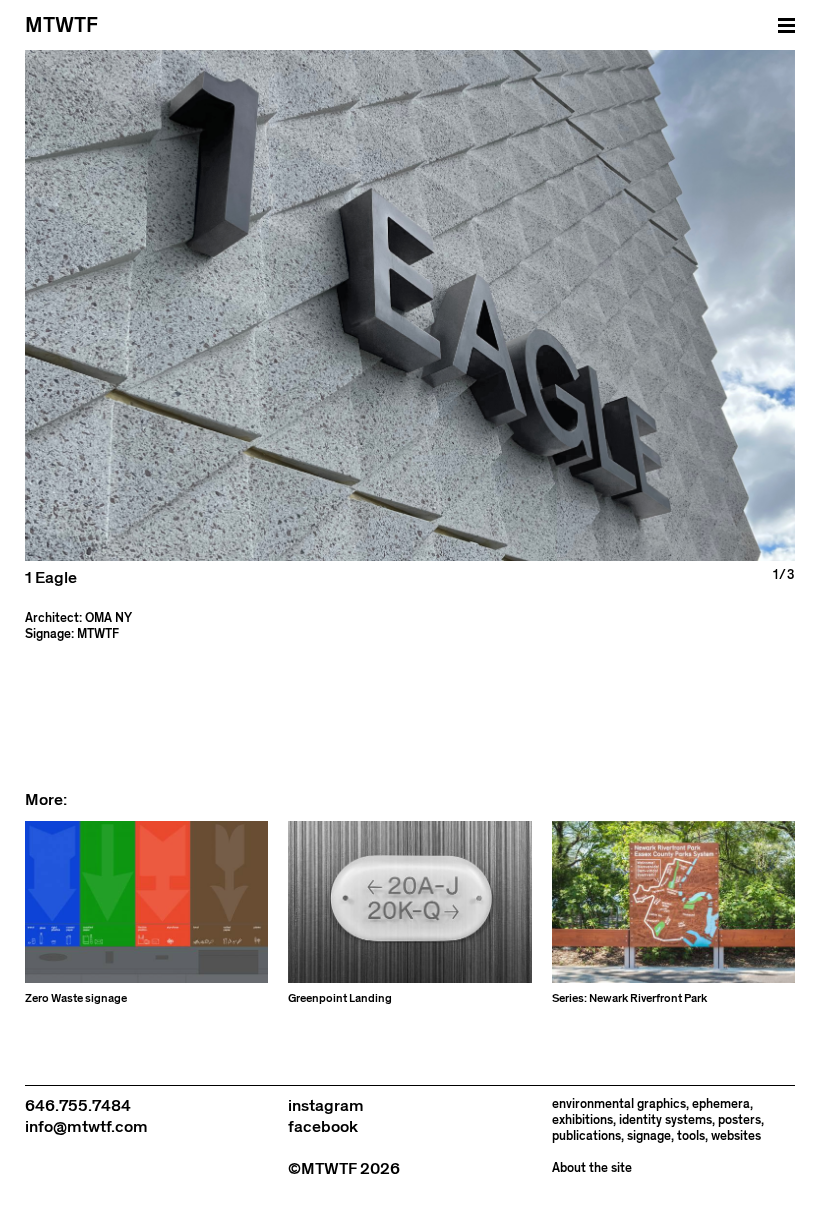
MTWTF (61, 25)
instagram (326, 1106)
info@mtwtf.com (86, 1127)
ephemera (721, 1104)
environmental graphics (619, 1104)
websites (736, 1136)
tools (691, 1136)
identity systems (665, 1120)
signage (649, 1136)
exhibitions (582, 1120)
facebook (323, 1127)
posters (739, 1120)
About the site (592, 1168)
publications (586, 1136)
